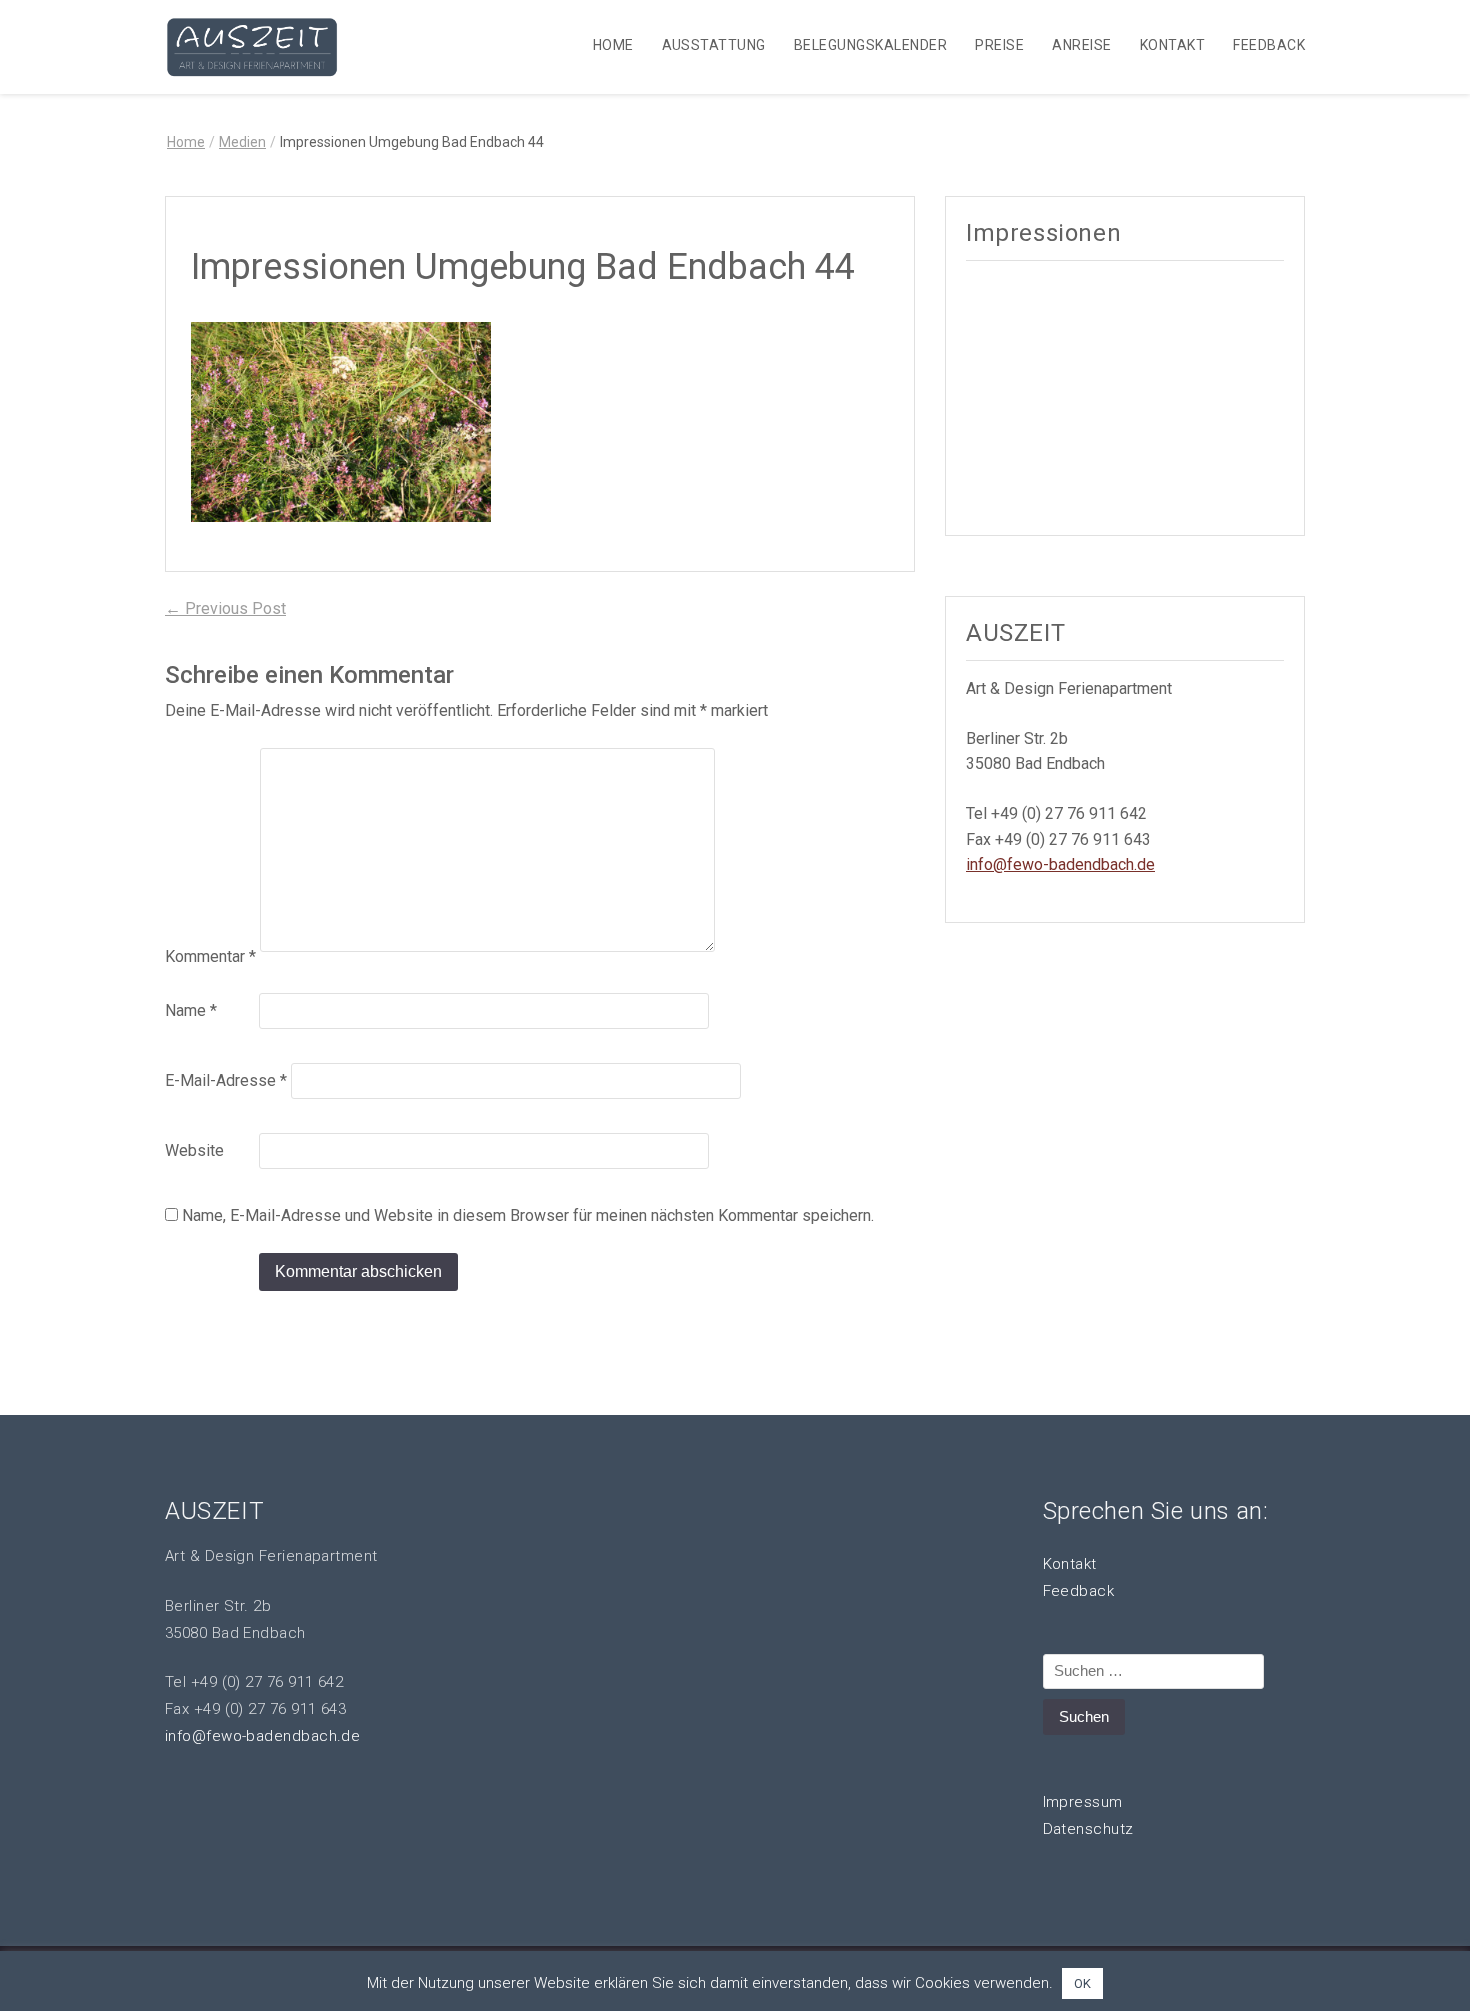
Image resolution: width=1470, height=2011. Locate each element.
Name (191, 1010)
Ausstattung (714, 45)
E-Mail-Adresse (226, 1080)
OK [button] (1082, 1983)
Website (194, 1150)
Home (613, 45)
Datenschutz (1088, 1829)
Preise (999, 45)
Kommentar (210, 956)
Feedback (1269, 45)
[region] (1125, 395)
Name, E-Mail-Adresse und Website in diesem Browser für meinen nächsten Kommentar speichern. (528, 1215)
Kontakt (1172, 45)
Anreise (1081, 45)
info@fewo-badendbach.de (1060, 864)
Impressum (1083, 1802)
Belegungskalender (870, 45)
